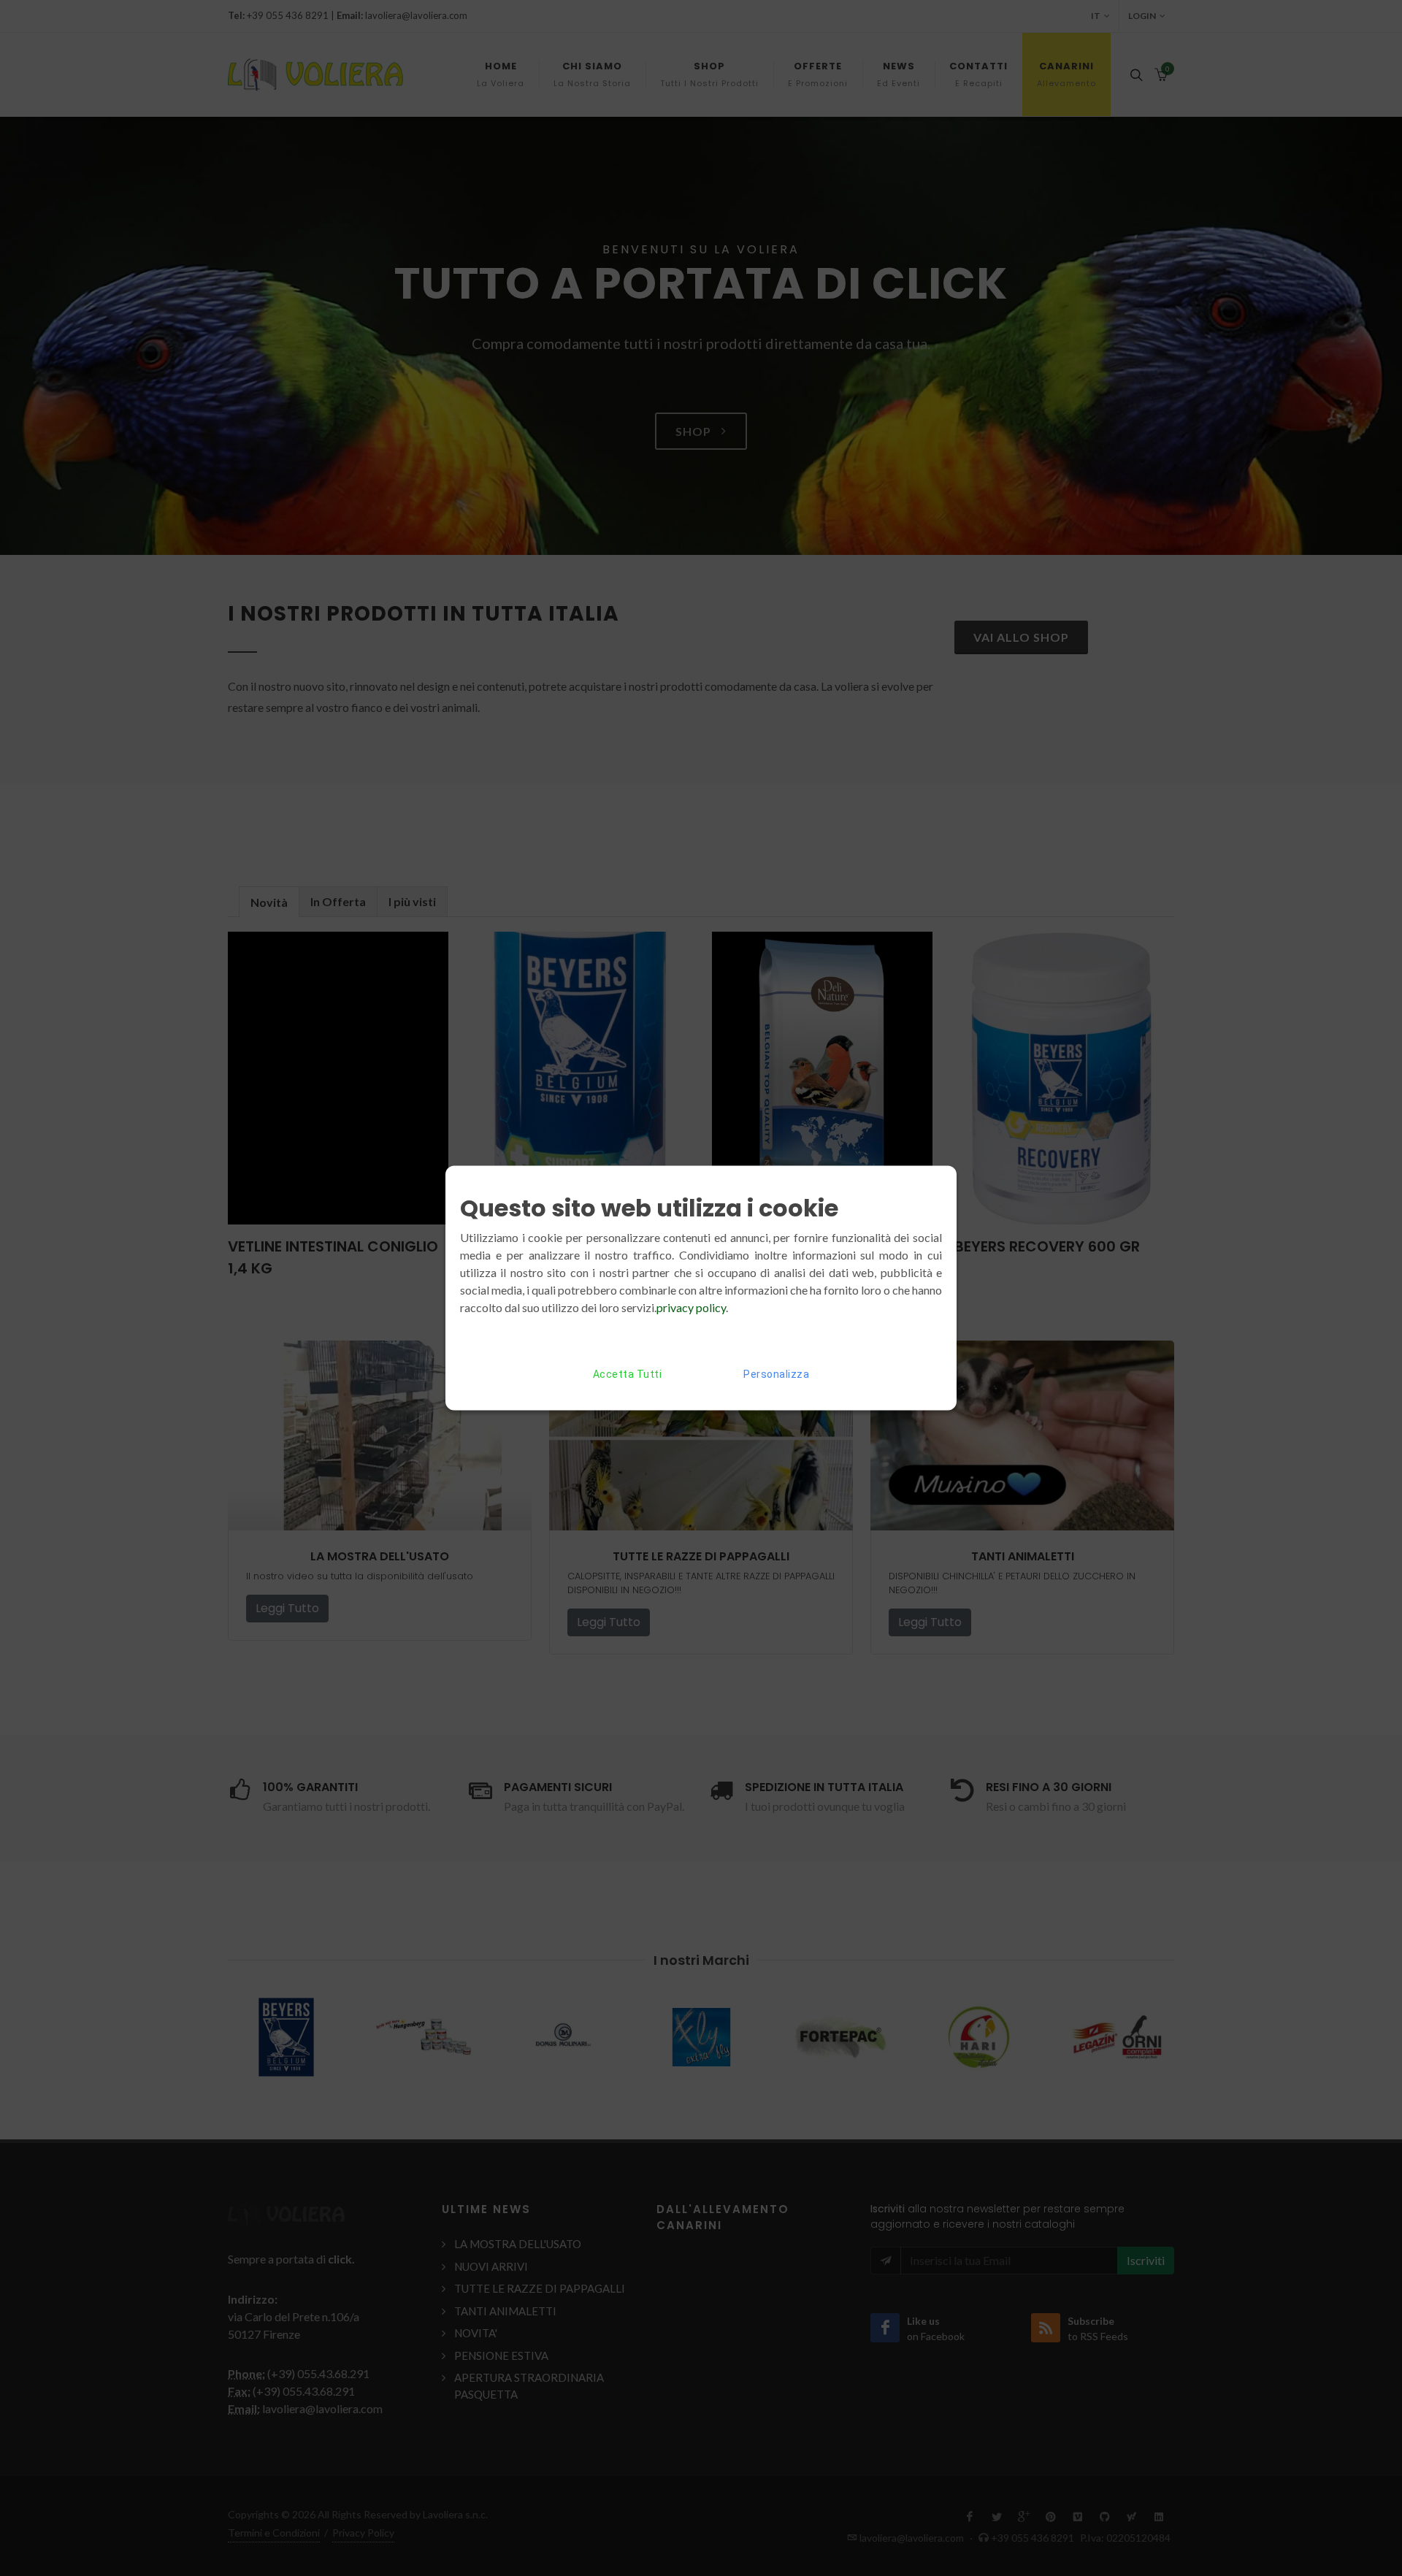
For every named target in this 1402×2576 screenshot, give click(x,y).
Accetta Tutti (628, 1374)
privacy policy (691, 1307)
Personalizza (776, 1374)
